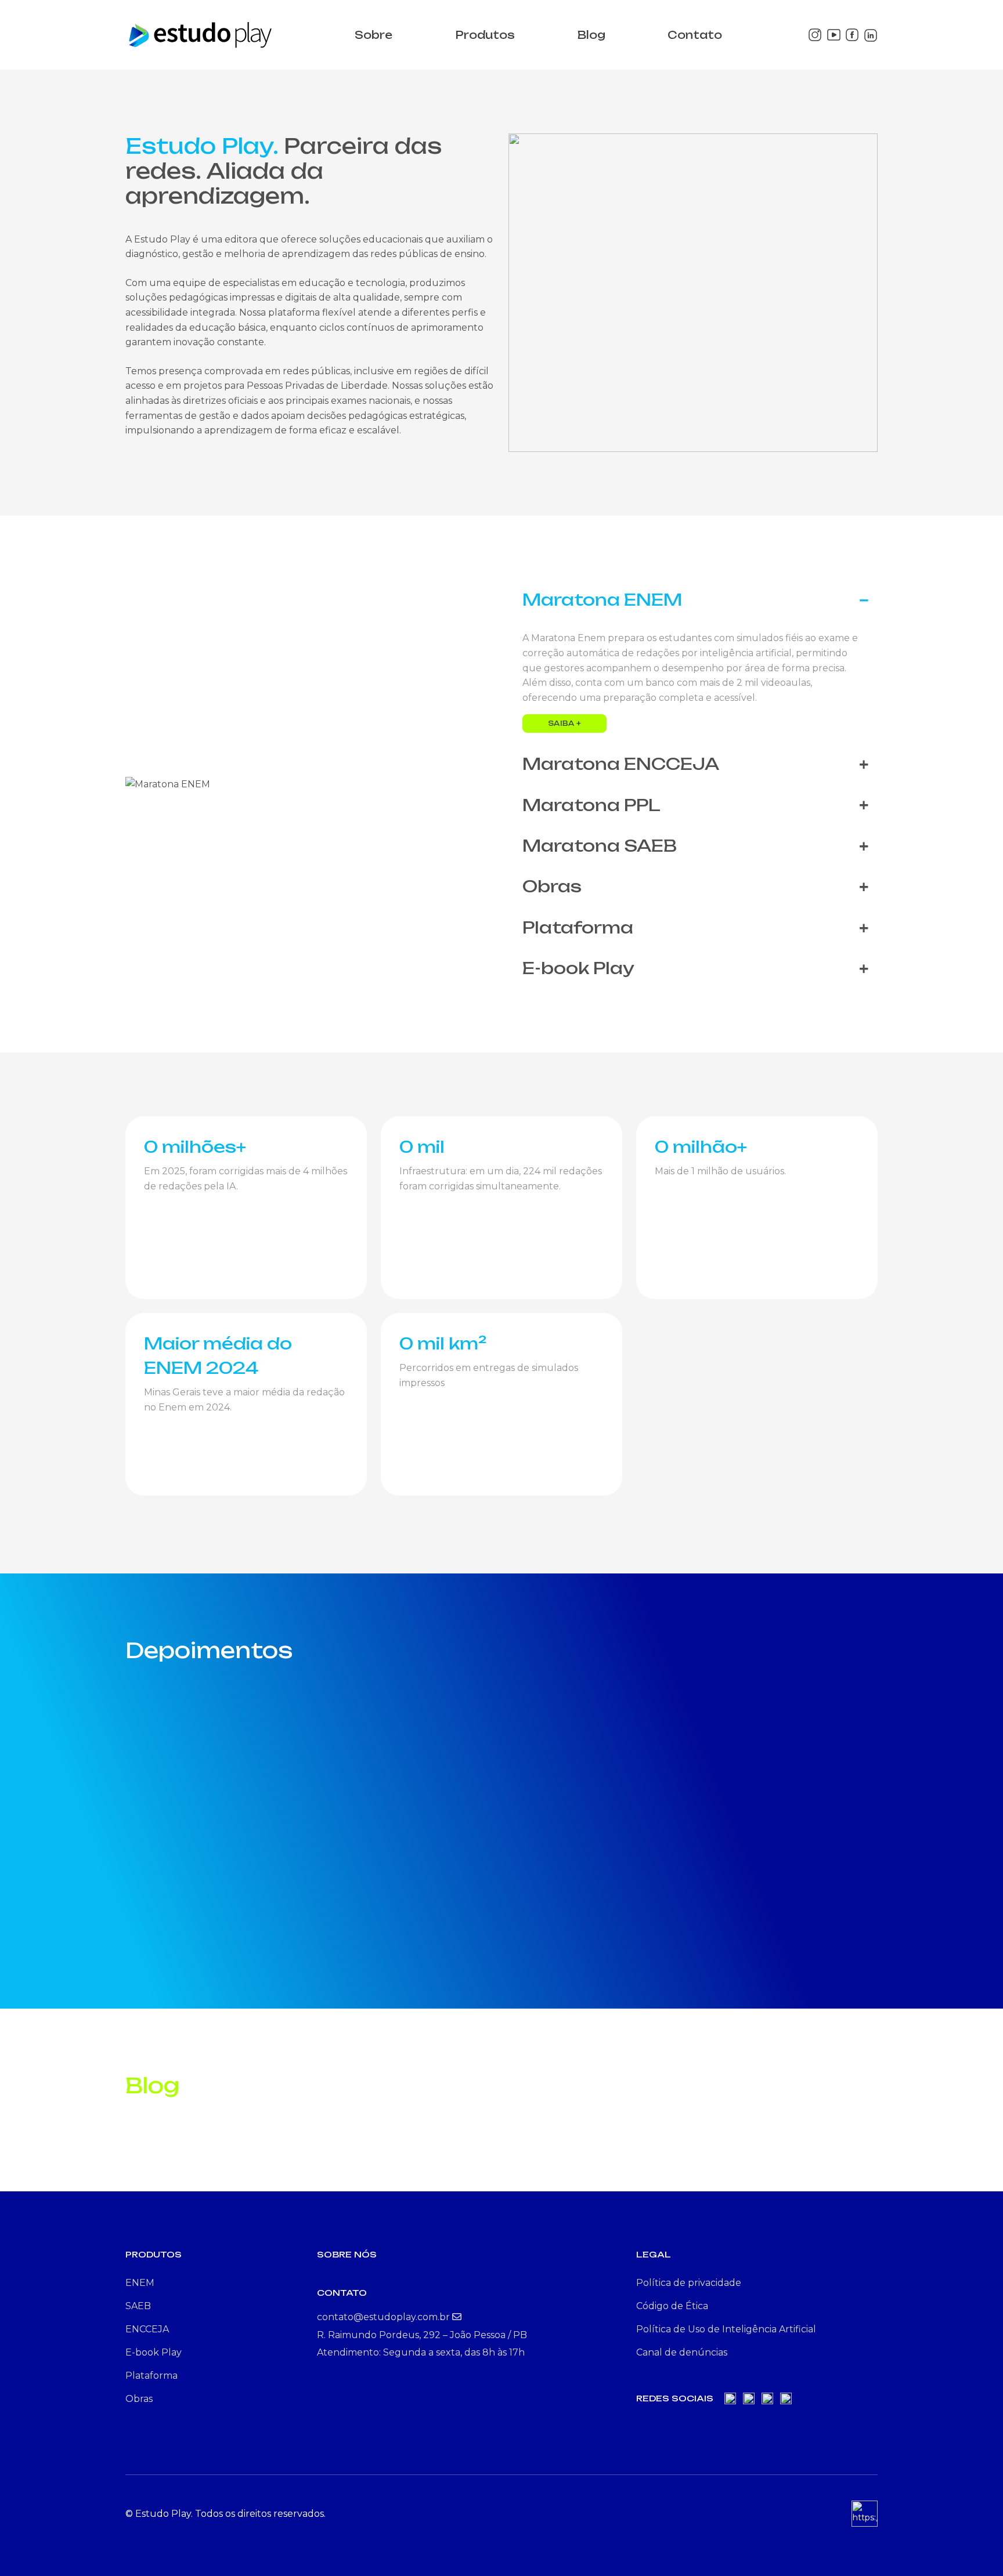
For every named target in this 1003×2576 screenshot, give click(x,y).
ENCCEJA (147, 2329)
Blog (591, 35)
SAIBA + (564, 723)
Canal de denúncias (682, 2352)
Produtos (485, 35)
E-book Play (578, 968)
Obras (552, 886)
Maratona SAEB (600, 846)
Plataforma (578, 927)
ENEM (140, 2283)
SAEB (138, 2306)
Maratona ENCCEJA (621, 764)
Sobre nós (347, 2254)
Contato (695, 35)
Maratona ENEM (602, 600)
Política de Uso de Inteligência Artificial (726, 2329)
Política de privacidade (689, 2283)
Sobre (374, 35)
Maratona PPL (591, 805)
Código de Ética (672, 2306)
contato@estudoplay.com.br (385, 2317)
